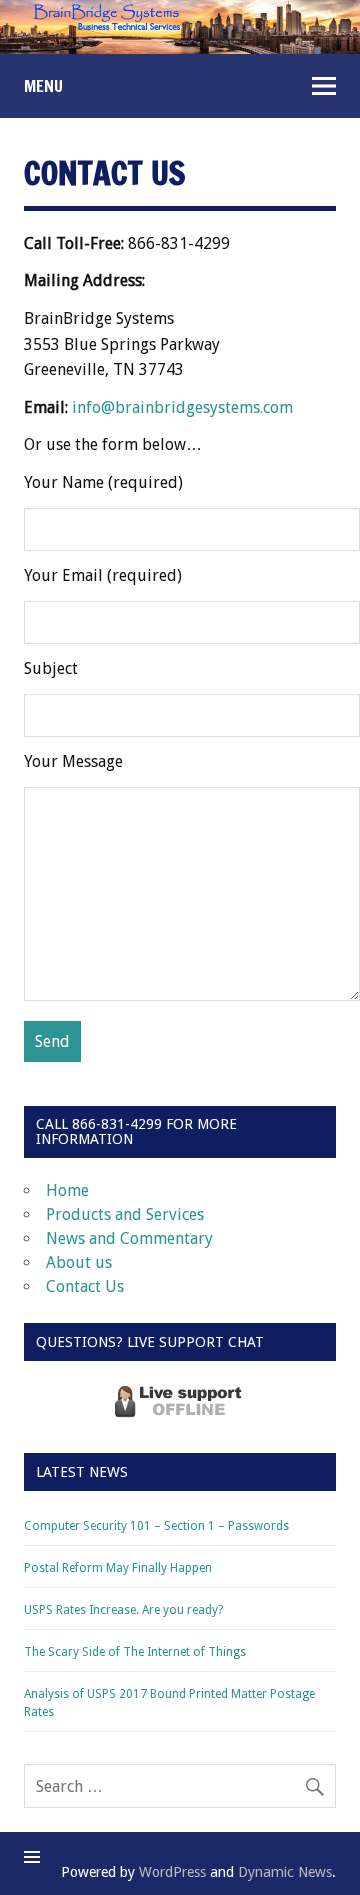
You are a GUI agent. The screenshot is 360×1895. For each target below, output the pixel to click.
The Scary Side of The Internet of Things (135, 1652)
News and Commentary (129, 1238)
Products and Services (125, 1214)
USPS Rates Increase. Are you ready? (123, 1610)
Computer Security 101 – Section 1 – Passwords (156, 1526)
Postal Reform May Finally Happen (118, 1568)
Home (67, 1190)
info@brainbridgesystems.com (182, 407)
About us (79, 1262)
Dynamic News (285, 1872)
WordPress (172, 1872)
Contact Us (85, 1286)
